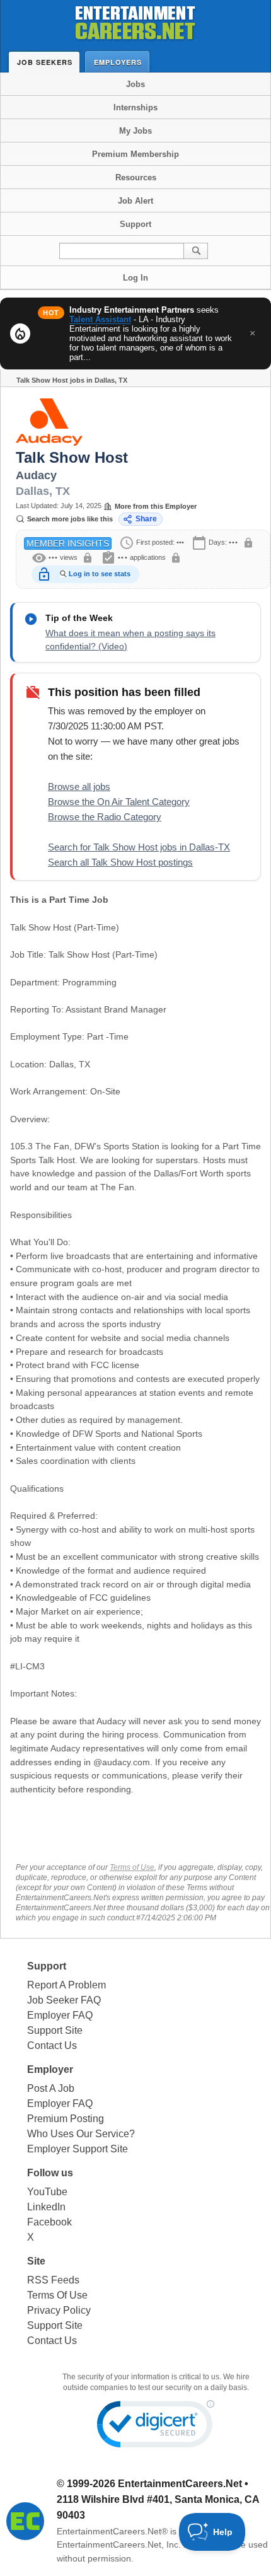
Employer (50, 2069)
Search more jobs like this (70, 519)
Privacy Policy (59, 2310)
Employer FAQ (60, 2015)
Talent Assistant (100, 319)
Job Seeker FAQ (64, 2000)
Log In (135, 278)
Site (36, 2261)
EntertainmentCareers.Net (180, 2484)
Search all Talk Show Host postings (120, 862)
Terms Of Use (57, 2295)
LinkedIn (46, 2207)
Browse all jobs (79, 786)
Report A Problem (66, 1985)
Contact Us (52, 2045)
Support (135, 224)
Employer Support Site (78, 2149)
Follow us (50, 2173)
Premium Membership (135, 154)
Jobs (135, 84)
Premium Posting (66, 2119)
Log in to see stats (100, 574)
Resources (136, 177)
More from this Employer (156, 506)
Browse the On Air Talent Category (119, 802)
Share (146, 519)
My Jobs (135, 131)
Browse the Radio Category (105, 817)
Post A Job (51, 2088)
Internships (135, 107)
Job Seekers (45, 62)
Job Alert (135, 201)
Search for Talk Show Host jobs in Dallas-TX (139, 847)
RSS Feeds (53, 2280)
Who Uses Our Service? (81, 2134)
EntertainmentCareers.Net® (112, 2531)
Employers (118, 62)
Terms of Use (132, 1867)
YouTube (47, 2192)
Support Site (55, 2030)
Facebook (49, 2222)
